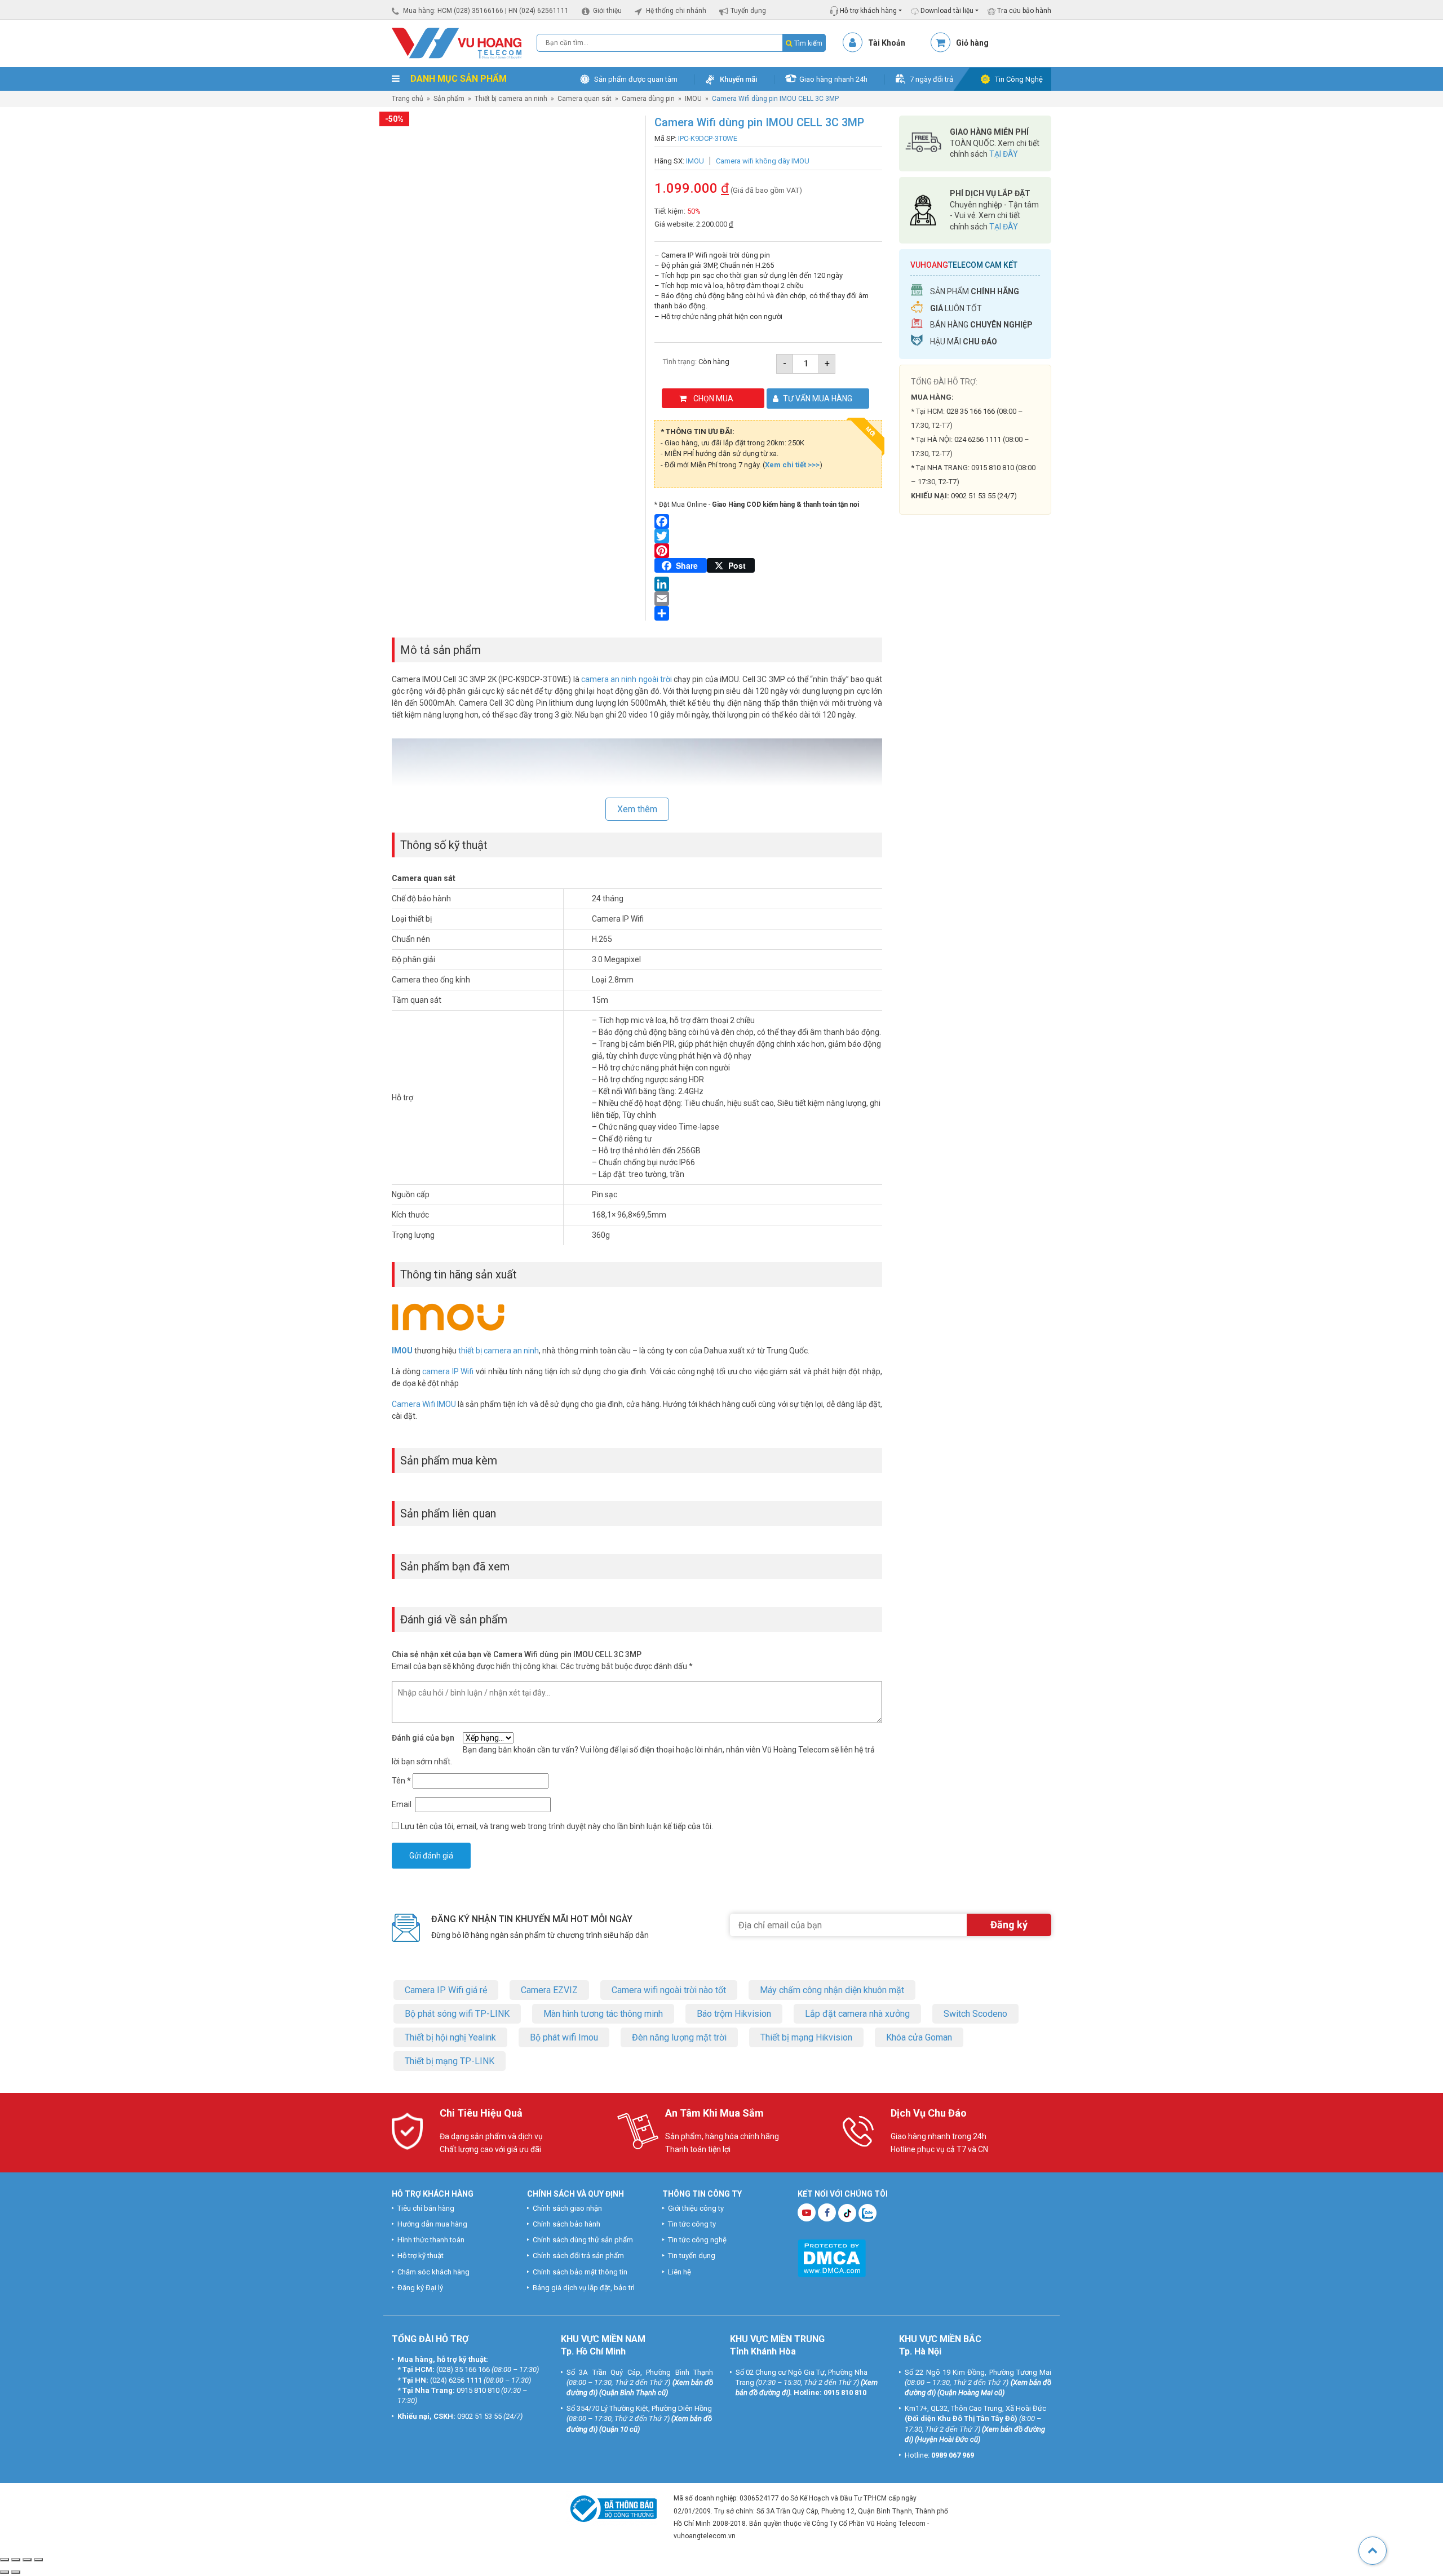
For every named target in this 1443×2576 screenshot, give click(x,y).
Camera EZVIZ (549, 1990)
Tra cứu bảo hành (1023, 11)
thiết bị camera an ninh (499, 1351)
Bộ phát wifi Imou (564, 2037)
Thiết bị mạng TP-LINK (450, 2061)
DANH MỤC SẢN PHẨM (457, 79)
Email (402, 1804)
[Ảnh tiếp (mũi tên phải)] (16, 2572)
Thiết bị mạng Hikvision (806, 2037)
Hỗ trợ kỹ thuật (420, 2256)
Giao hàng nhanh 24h (833, 79)
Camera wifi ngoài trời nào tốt (669, 1990)
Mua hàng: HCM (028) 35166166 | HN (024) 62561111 (486, 11)
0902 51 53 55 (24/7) (984, 496)
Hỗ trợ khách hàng (867, 11)
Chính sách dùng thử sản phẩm (583, 2240)
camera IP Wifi (448, 1371)
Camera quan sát (585, 99)
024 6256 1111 (978, 439)
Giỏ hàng (972, 43)
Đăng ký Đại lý (420, 2288)
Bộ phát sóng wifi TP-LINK (457, 2014)
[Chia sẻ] (27, 2560)
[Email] (768, 599)
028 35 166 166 (971, 411)
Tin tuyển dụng (692, 2256)
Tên (401, 1781)
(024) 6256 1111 (456, 2380)
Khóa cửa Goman (919, 2037)
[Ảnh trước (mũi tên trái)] (5, 2572)
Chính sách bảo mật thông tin (580, 2272)
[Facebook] (768, 521)
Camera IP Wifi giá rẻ (446, 1990)
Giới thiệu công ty (696, 2208)
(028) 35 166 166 (463, 2370)
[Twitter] (768, 536)
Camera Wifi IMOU (424, 1404)
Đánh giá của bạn (423, 1738)
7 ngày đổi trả (931, 79)
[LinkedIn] (768, 584)
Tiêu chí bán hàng (426, 2208)
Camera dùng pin (648, 99)
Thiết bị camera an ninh (511, 99)
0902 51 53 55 (479, 2416)
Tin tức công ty (692, 2224)
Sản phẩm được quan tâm (636, 79)
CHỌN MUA (713, 399)
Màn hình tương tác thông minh (603, 2014)
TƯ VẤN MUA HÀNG (818, 399)
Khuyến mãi (738, 79)
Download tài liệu (946, 11)
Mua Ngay (975, 744)
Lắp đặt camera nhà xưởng (857, 2014)
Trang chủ (408, 99)
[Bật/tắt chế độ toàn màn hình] (16, 2560)
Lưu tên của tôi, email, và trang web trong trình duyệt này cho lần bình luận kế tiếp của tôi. (557, 1826)
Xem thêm (637, 809)
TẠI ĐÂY (1004, 154)
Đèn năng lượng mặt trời (679, 2037)
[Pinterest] (768, 551)
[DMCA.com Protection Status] (832, 2257)
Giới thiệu (607, 11)
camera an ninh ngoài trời (627, 679)
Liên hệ (680, 2272)
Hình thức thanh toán (431, 2240)
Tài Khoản (887, 43)
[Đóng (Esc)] (38, 2560)
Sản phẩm (449, 99)
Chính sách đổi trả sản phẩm (578, 2256)
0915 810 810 (993, 468)
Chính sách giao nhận (567, 2208)
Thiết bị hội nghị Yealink (450, 2037)
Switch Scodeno (975, 2014)
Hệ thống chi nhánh (676, 11)
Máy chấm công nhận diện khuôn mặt (832, 1990)
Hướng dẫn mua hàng (432, 2224)
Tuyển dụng (748, 11)
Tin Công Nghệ (1019, 79)
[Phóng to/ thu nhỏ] (5, 2560)
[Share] (768, 613)
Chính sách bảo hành (566, 2224)
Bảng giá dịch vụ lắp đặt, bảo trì (584, 2288)
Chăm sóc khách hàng (433, 2272)
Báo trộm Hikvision (734, 2014)
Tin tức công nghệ (697, 2240)
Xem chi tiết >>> (792, 465)
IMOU (693, 99)
